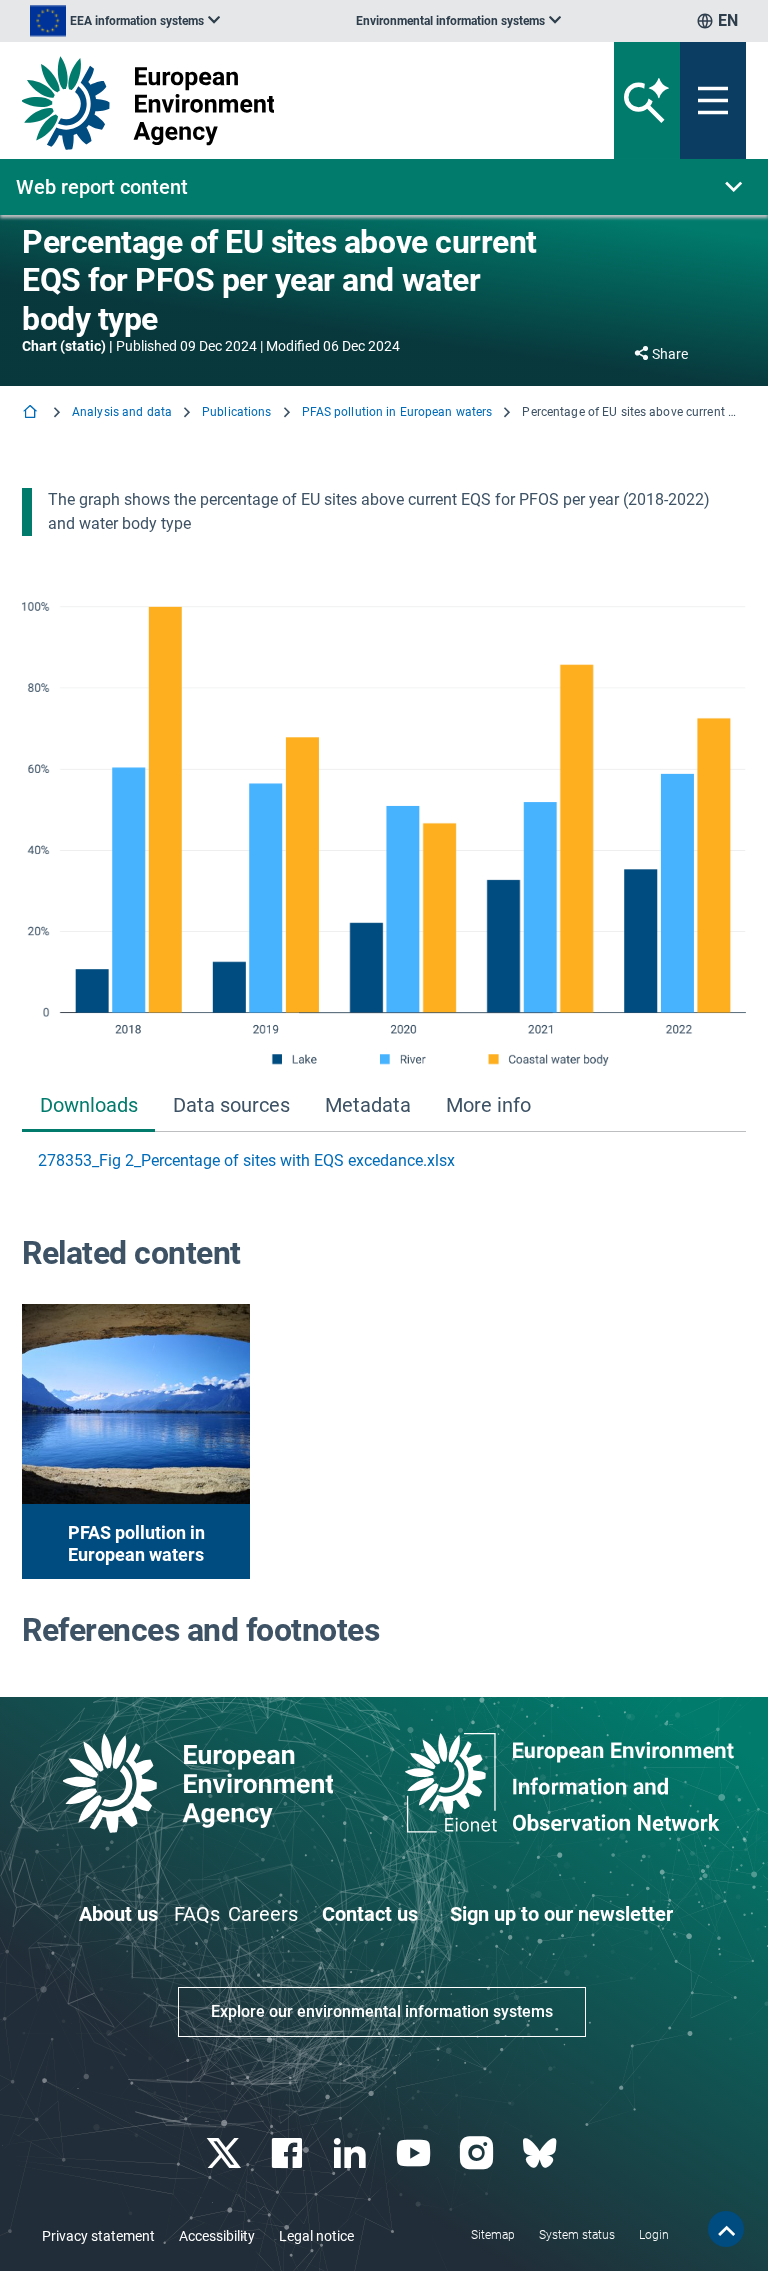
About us (118, 1914)
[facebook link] (289, 2153)
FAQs (197, 1914)
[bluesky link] (541, 2153)
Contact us (370, 1914)
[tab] (88, 1107)
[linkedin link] (352, 2153)
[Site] (258, 103)
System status (577, 2235)
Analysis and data (122, 412)
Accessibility (217, 2236)
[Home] (32, 413)
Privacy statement (98, 2236)
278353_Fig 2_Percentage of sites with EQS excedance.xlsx (246, 1160)
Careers (263, 1914)
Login (654, 2235)
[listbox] (125, 21)
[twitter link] (225, 2153)
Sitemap (493, 2235)
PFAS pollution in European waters (397, 412)
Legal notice (316, 2236)
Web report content (102, 187)
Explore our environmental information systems (382, 2011)
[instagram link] (478, 2153)
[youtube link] (415, 2153)
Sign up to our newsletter (561, 1914)
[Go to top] (726, 2229)
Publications (236, 412)
